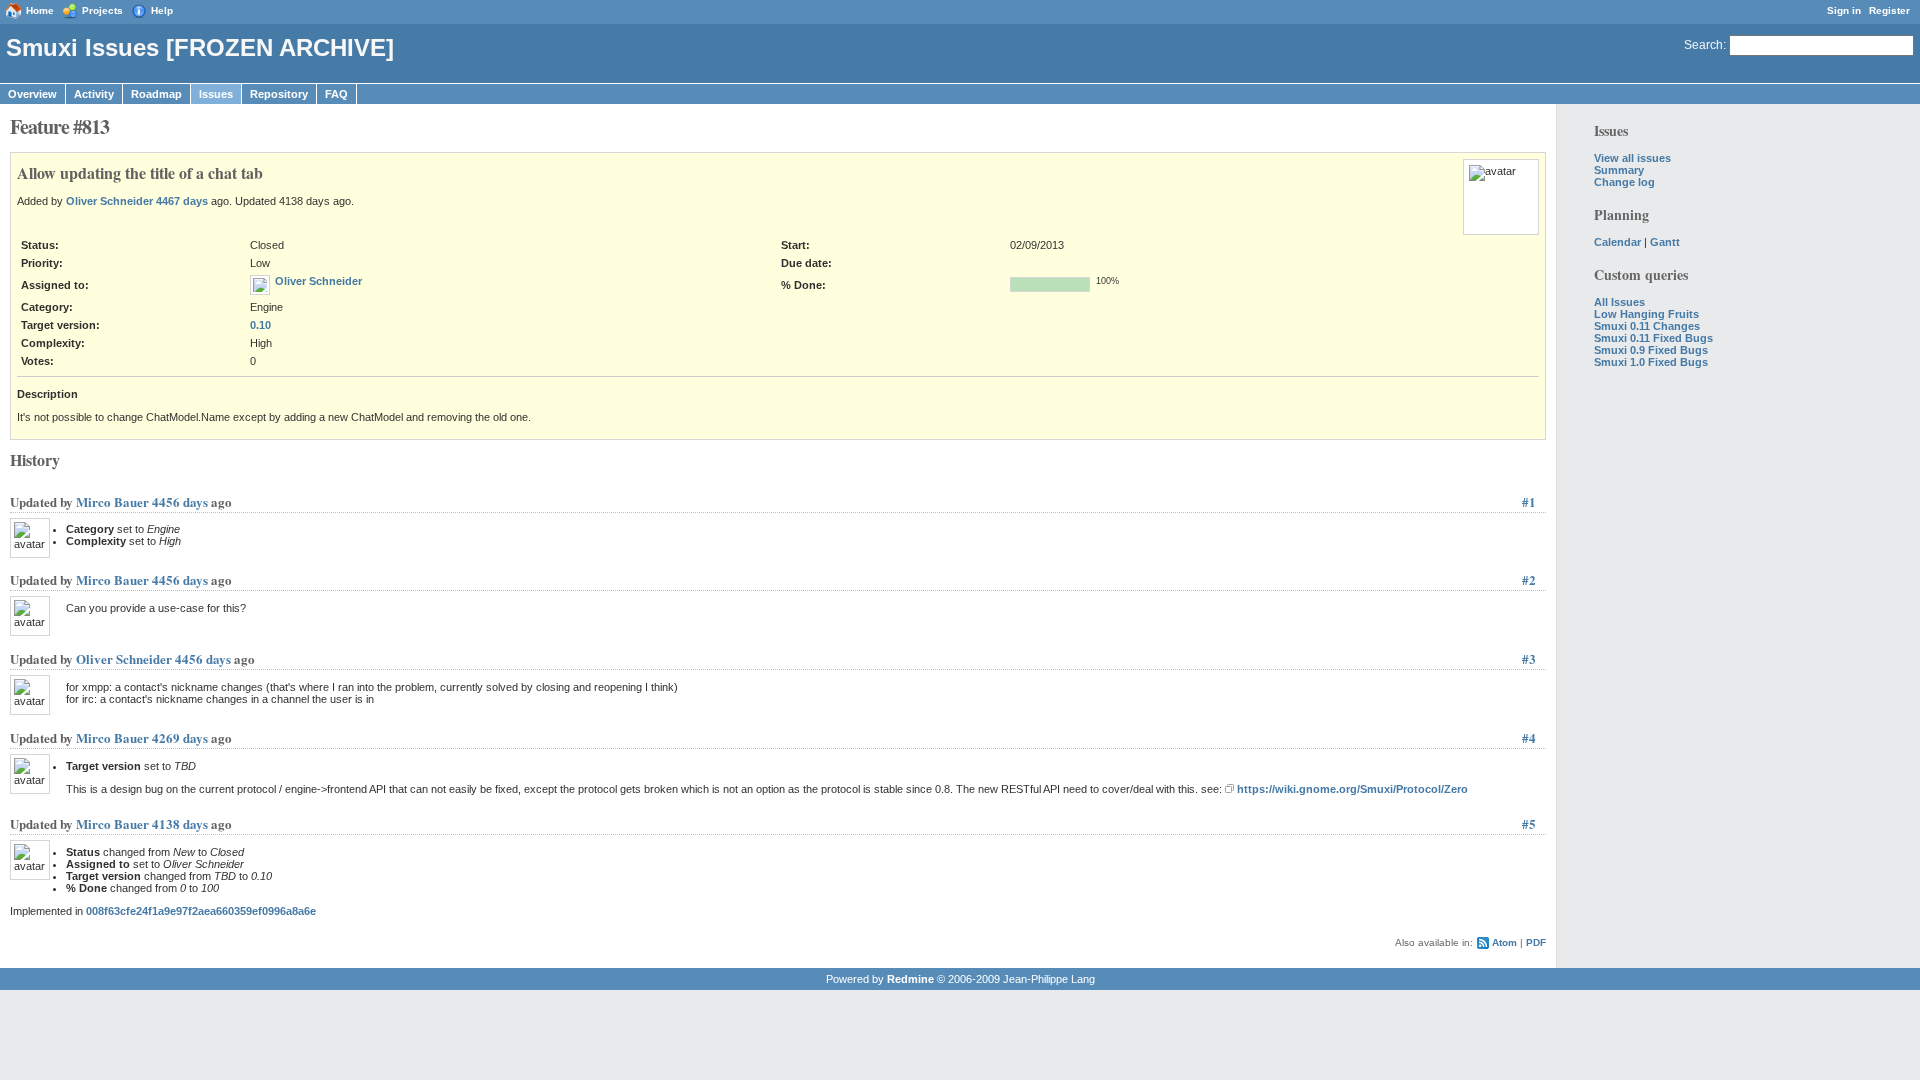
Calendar (1617, 242)
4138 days (180, 823)
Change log (1624, 182)
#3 (1529, 658)
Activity (94, 94)
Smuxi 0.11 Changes (1647, 326)
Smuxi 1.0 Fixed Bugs (1651, 362)
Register (1889, 10)
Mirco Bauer (112, 501)
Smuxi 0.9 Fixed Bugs (1651, 350)
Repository (279, 94)
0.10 (260, 325)
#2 (1529, 579)
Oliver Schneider (109, 201)
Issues (216, 94)
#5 (1529, 823)
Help (162, 10)
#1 (1529, 501)
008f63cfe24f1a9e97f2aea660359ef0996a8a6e (201, 911)
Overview (32, 94)
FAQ (336, 94)
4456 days (180, 501)
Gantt (1665, 242)
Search (1703, 45)
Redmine (910, 979)
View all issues (1632, 158)
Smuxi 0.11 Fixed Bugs (1653, 338)
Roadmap (156, 94)
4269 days (180, 737)
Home (40, 10)
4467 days (182, 201)
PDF (1536, 942)
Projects (102, 10)
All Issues (1619, 302)
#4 (1529, 737)
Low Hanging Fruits (1646, 314)
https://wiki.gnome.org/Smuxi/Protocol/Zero (1352, 789)
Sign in (1844, 10)
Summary (1619, 170)
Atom (1504, 942)
